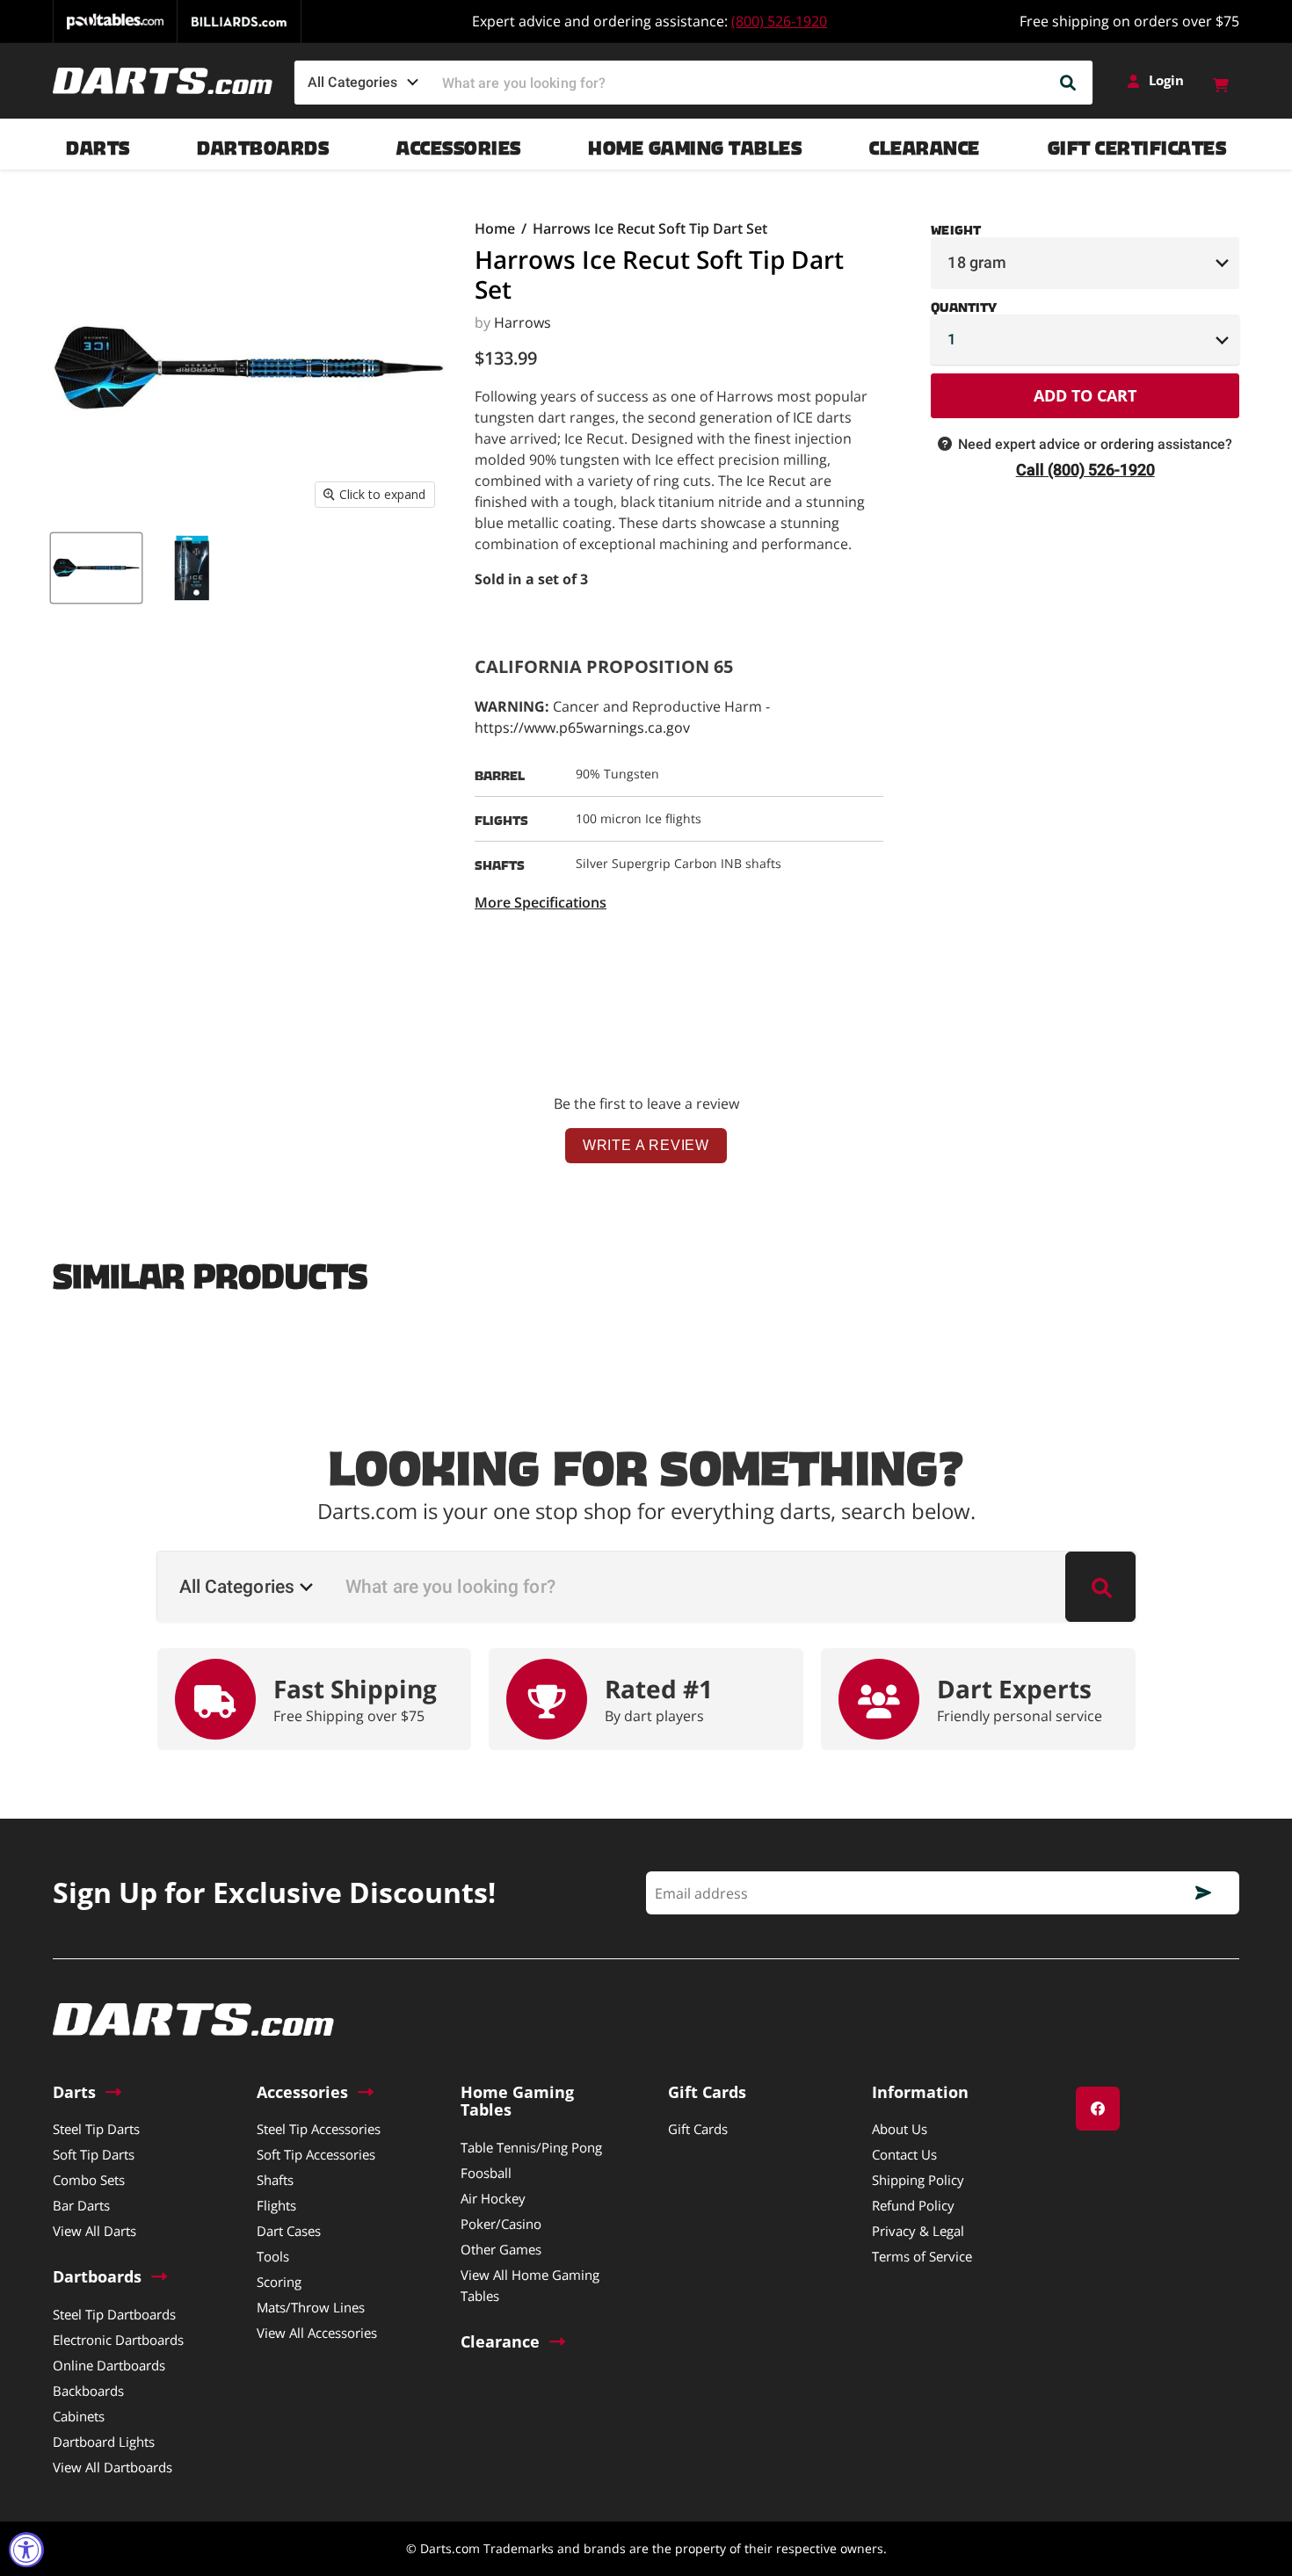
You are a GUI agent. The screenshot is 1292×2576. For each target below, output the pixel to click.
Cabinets (79, 2416)
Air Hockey (493, 2198)
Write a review (646, 1145)
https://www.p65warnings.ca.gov (582, 727)
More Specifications (541, 902)
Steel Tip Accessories (319, 2129)
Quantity (964, 304)
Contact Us (904, 2154)
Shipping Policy (918, 2180)
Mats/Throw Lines (311, 2307)
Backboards (88, 2391)
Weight (956, 227)
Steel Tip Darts (96, 2129)
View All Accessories (317, 2333)
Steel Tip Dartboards (114, 2314)
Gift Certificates (1137, 144)
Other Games (501, 2249)
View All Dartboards (113, 2467)
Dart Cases (289, 2231)
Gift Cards (698, 2129)
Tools (273, 2256)
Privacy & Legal (918, 2231)
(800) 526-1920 (779, 21)
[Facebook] (1098, 2109)
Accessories (459, 144)
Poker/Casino (501, 2224)
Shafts (275, 2180)
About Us (900, 2129)
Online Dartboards (109, 2365)
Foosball (486, 2173)
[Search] (1069, 83)
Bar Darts (81, 2205)
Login (1166, 80)
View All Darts (94, 2231)
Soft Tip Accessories (316, 2154)
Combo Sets (89, 2180)
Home (495, 228)
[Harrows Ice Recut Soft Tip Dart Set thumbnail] (96, 568)
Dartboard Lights (104, 2442)
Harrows (523, 322)
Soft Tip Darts (94, 2154)
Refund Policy (913, 2205)
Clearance (925, 144)
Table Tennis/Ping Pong (531, 2147)
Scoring (279, 2282)
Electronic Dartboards (118, 2340)
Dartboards (263, 144)
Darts (98, 144)
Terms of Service (922, 2256)
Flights (276, 2205)
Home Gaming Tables (695, 144)
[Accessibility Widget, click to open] (26, 2550)
